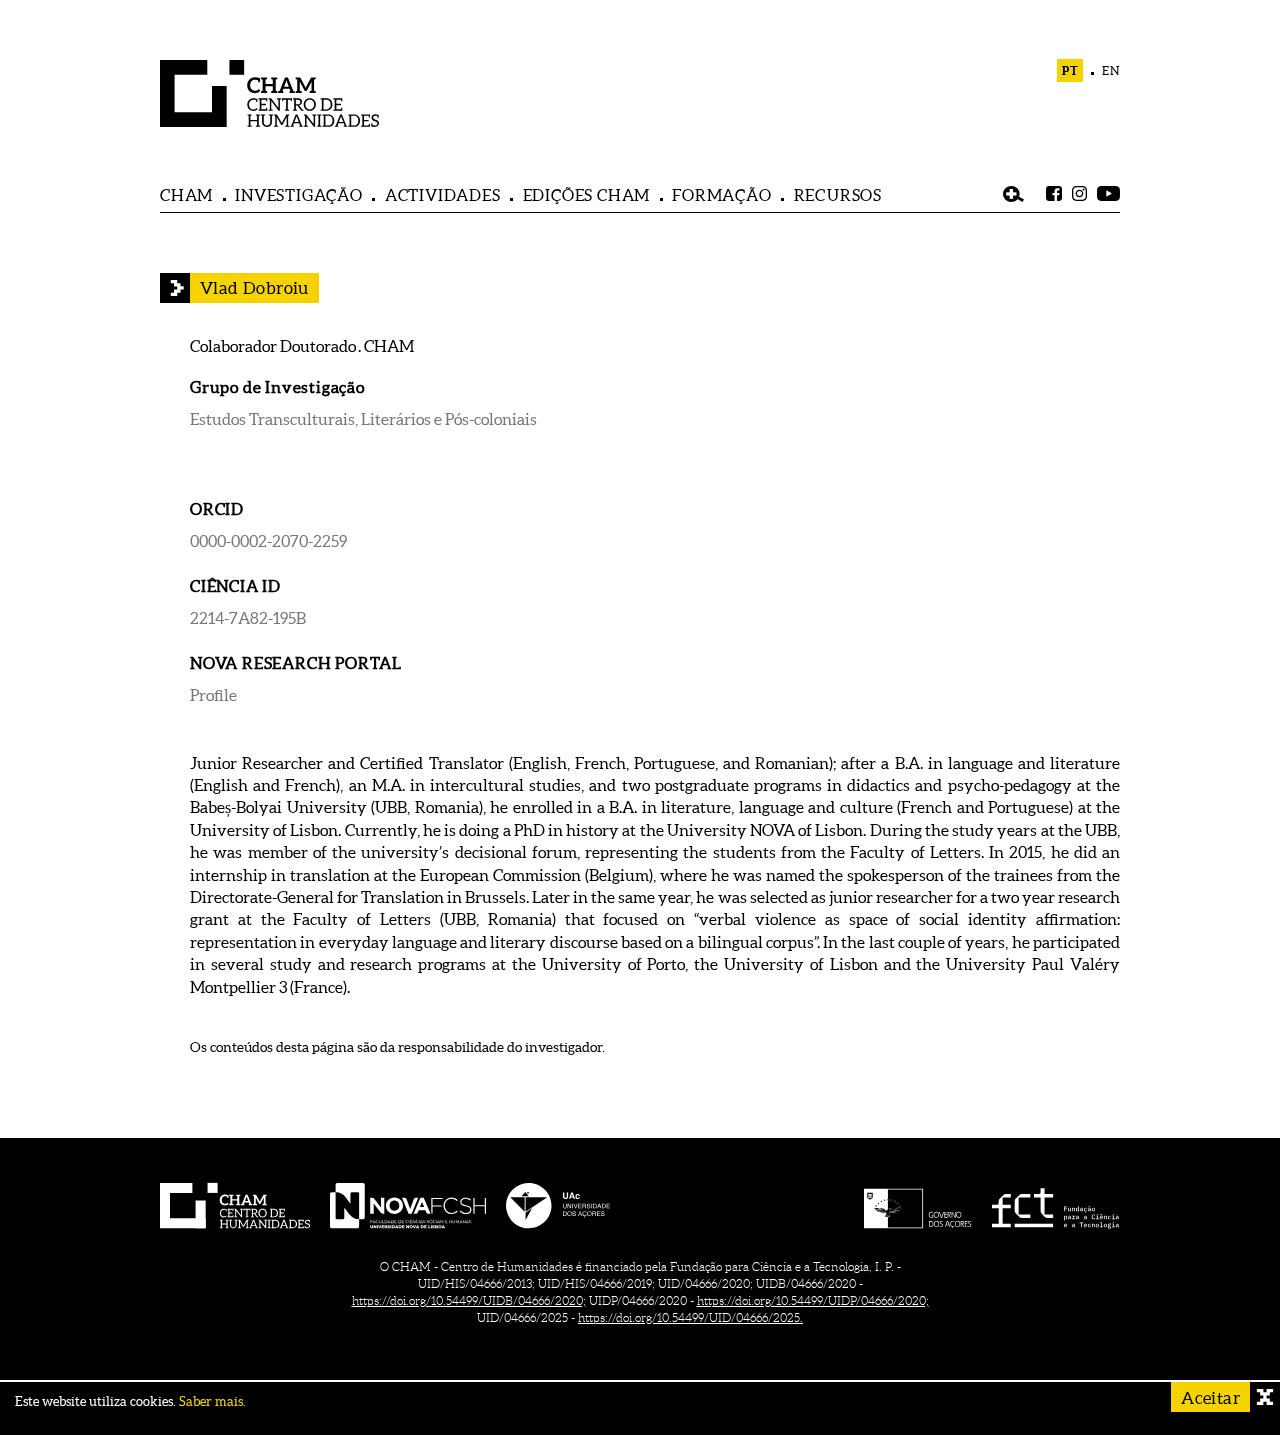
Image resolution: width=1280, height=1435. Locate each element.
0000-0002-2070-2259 (268, 541)
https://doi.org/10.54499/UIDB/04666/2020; (469, 1300)
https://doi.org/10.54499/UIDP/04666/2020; (813, 1300)
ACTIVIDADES (443, 195)
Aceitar (1210, 1397)
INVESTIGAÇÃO (299, 195)
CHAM (186, 195)
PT (1070, 70)
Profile (213, 695)
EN (1111, 70)
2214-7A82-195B (248, 618)
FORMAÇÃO (721, 195)
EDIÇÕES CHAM (587, 195)
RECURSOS (838, 195)
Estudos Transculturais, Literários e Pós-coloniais (363, 419)
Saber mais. (212, 1401)
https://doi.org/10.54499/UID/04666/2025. (690, 1317)
